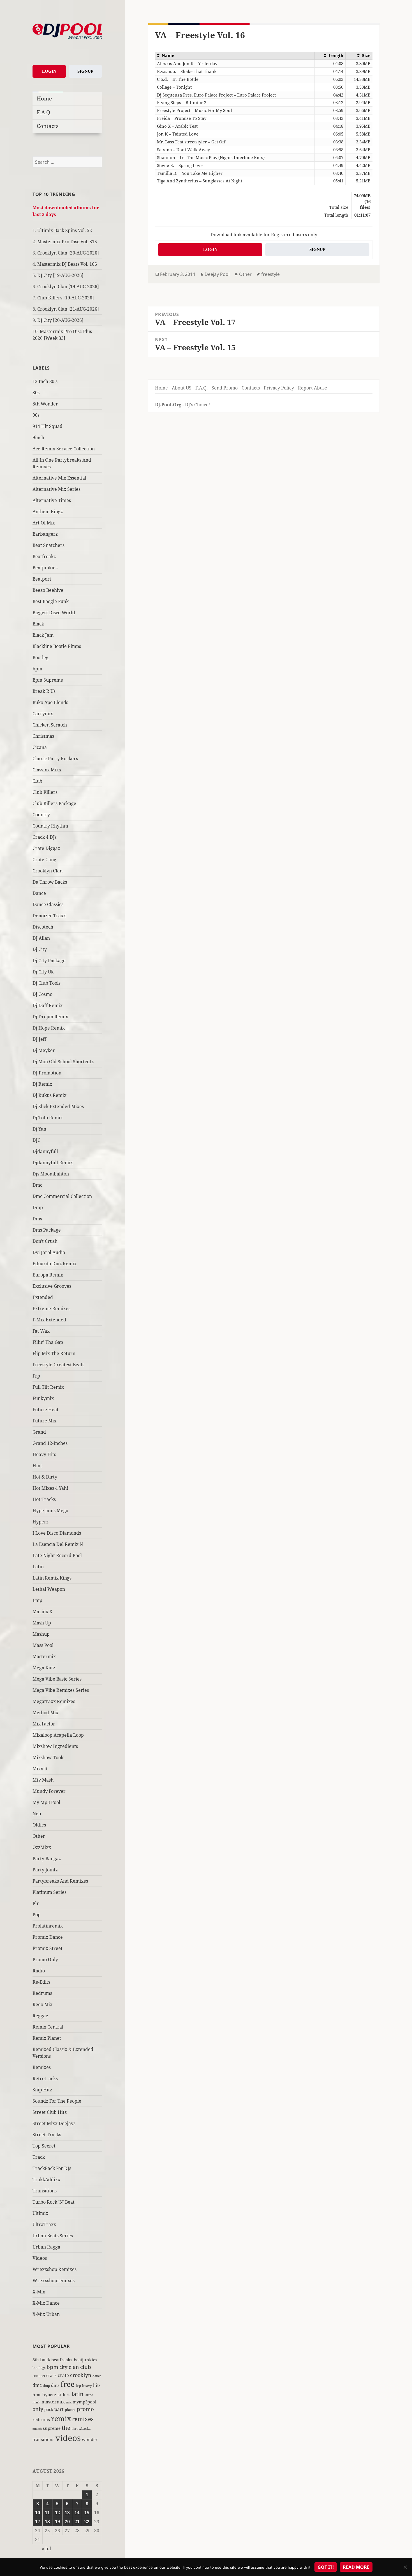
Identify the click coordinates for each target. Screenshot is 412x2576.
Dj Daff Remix (48, 1005)
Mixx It (40, 1769)
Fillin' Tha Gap (48, 1342)
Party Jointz (45, 1870)
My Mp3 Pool (46, 1802)
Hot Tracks (44, 1499)
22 (87, 2522)
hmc (37, 2394)
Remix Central (48, 2027)
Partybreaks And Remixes (60, 1881)
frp (78, 2385)
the (66, 2428)
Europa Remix (48, 1275)
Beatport (42, 579)
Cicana (40, 747)
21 (77, 2522)
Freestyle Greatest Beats (58, 1365)
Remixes (42, 2067)
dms (55, 2385)
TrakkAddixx (46, 2179)
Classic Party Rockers (55, 758)
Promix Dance (48, 1937)
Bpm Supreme (48, 680)
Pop (37, 1915)
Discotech (43, 927)
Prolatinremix (48, 1926)
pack (49, 2409)
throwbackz (81, 2428)
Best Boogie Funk (51, 601)
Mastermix (44, 1656)
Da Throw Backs (50, 882)
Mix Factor (44, 1724)
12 (57, 2513)
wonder (90, 2439)
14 (77, 2513)
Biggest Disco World (54, 613)
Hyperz (40, 1522)
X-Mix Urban (46, 2314)
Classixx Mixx (47, 770)
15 (87, 2513)
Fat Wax (41, 1331)
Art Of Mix (44, 523)
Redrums (42, 1993)
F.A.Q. (44, 112)
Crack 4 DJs (45, 837)
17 (38, 2522)
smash (37, 2429)
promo (85, 2409)
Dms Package (47, 1230)
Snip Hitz (42, 2090)
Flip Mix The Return (54, 1353)
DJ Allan (41, 938)
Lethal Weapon (49, 1589)
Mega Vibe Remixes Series (61, 1690)
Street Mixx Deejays (54, 2123)
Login (49, 71)
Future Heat (46, 1410)
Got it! (326, 2567)
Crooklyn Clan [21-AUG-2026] (68, 309)
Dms (37, 1219)
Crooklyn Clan (48, 871)
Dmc (37, 1185)
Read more (356, 2567)
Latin (38, 1567)
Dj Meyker (44, 1050)
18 (47, 2522)
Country (41, 815)
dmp (46, 2386)
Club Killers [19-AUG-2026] (66, 298)
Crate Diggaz (46, 848)
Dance (39, 893)
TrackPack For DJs (52, 2168)
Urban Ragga (46, 2247)
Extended (43, 1297)
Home (44, 98)
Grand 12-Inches (50, 1443)
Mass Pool (43, 1645)
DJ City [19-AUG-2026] (60, 275)
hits (97, 2385)
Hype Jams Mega (50, 1511)
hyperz (49, 2394)
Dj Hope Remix (49, 1028)
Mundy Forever (49, 1791)
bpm (37, 669)
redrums (41, 2419)
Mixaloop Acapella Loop (58, 1735)
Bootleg (40, 657)
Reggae (40, 2016)
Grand (39, 1432)
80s (36, 393)
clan (74, 2367)
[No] (405, 2567)
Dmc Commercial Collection (62, 1196)
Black (38, 624)
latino (89, 2395)
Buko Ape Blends (50, 702)
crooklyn (81, 2375)
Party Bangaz (47, 1858)
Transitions (45, 2191)
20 (67, 2522)
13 (67, 2513)
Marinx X (42, 1612)
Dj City (40, 949)
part (59, 2409)
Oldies (39, 1825)
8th (36, 2360)
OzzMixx (42, 1847)
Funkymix (43, 1398)
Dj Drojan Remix (50, 1017)
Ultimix (40, 2213)
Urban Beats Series (53, 2236)
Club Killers (45, 792)
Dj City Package (49, 961)
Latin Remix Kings (52, 1578)
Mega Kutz (44, 1668)
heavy (87, 2385)
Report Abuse (313, 388)
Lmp (37, 1600)
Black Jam (43, 635)
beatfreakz (62, 2360)
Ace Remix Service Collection (64, 449)
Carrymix (43, 714)
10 (38, 2513)
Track (39, 2157)
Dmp (38, 1207)
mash (36, 2402)
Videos (40, 2258)
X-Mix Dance (46, 2303)
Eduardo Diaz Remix (55, 1264)
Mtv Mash (43, 1780)
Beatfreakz (44, 556)
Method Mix (45, 1713)
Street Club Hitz (50, 2112)
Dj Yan (39, 1129)
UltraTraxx (44, 2224)
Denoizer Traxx (49, 916)
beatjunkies (85, 2360)
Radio (39, 1971)
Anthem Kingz (48, 512)
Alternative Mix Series (56, 489)
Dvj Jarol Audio (49, 1252)
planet (70, 2410)
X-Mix (39, 2292)
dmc (37, 2385)
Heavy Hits (44, 1454)
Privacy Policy (279, 388)
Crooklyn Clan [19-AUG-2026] (68, 287)
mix (69, 2402)
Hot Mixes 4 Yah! (50, 1488)
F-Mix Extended (49, 1320)
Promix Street (48, 1948)
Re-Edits (41, 1982)
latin (77, 2394)
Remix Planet (47, 2038)
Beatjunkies (45, 568)
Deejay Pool (217, 274)
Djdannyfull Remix (53, 1163)
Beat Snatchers (48, 545)
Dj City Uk (43, 972)
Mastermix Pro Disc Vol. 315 (67, 242)
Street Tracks (47, 2135)
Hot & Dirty (45, 1477)
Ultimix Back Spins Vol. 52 (65, 230)
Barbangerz (45, 534)
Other (39, 1836)
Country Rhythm (50, 826)
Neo (37, 1814)
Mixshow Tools (48, 1757)
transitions (43, 2439)
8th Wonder (45, 404)
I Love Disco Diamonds (57, 1533)
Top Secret (44, 2146)
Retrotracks (45, 2078)
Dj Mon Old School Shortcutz (63, 1062)
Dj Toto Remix (48, 1118)
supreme (52, 2428)
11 (47, 2513)
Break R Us (44, 691)
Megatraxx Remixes (54, 1701)
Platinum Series (49, 1892)
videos (68, 2438)
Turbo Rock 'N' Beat (54, 2202)
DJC (36, 1140)
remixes (83, 2419)
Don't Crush (45, 1241)
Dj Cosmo (42, 994)
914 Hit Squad (48, 426)
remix (61, 2418)
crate (63, 2375)
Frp (36, 1376)
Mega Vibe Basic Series (57, 1679)
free (68, 2384)
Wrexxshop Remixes (55, 2269)
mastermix (53, 2402)
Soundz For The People (57, 2101)
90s (36, 415)
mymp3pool (85, 2402)
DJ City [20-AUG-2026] (60, 320)
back (45, 2360)
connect (39, 2376)
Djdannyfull (45, 1151)
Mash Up (42, 1623)
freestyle (270, 274)
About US (182, 388)
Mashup (41, 1634)
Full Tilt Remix (48, 1387)
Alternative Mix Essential (59, 478)
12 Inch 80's (45, 381)
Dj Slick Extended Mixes (58, 1106)
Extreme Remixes (51, 1308)
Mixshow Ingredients (55, 1746)
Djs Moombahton (51, 1174)
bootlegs (39, 2368)
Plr (36, 1903)
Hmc (38, 1466)
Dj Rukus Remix (49, 1095)
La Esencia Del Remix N (58, 1544)
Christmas (43, 736)
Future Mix (44, 1421)
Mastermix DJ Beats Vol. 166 (67, 264)
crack (51, 2376)
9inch (38, 437)
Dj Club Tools (47, 983)
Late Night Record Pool (57, 1555)
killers (64, 2394)
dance (97, 2376)
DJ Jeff (39, 1039)
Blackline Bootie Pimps (57, 646)
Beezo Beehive (48, 590)
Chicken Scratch (50, 725)
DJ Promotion (47, 1073)
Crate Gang (44, 860)
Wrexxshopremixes (54, 2281)
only (38, 2409)
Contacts (48, 126)
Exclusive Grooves (52, 1286)
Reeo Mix (42, 2004)
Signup (85, 71)
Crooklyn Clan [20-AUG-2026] (68, 253)
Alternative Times (52, 500)
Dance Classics (48, 904)
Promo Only (45, 1959)
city (63, 2367)
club (86, 2367)
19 (57, 2522)
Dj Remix (42, 1084)
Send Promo (225, 388)
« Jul (46, 2549)
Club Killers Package (54, 803)
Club (37, 781)
